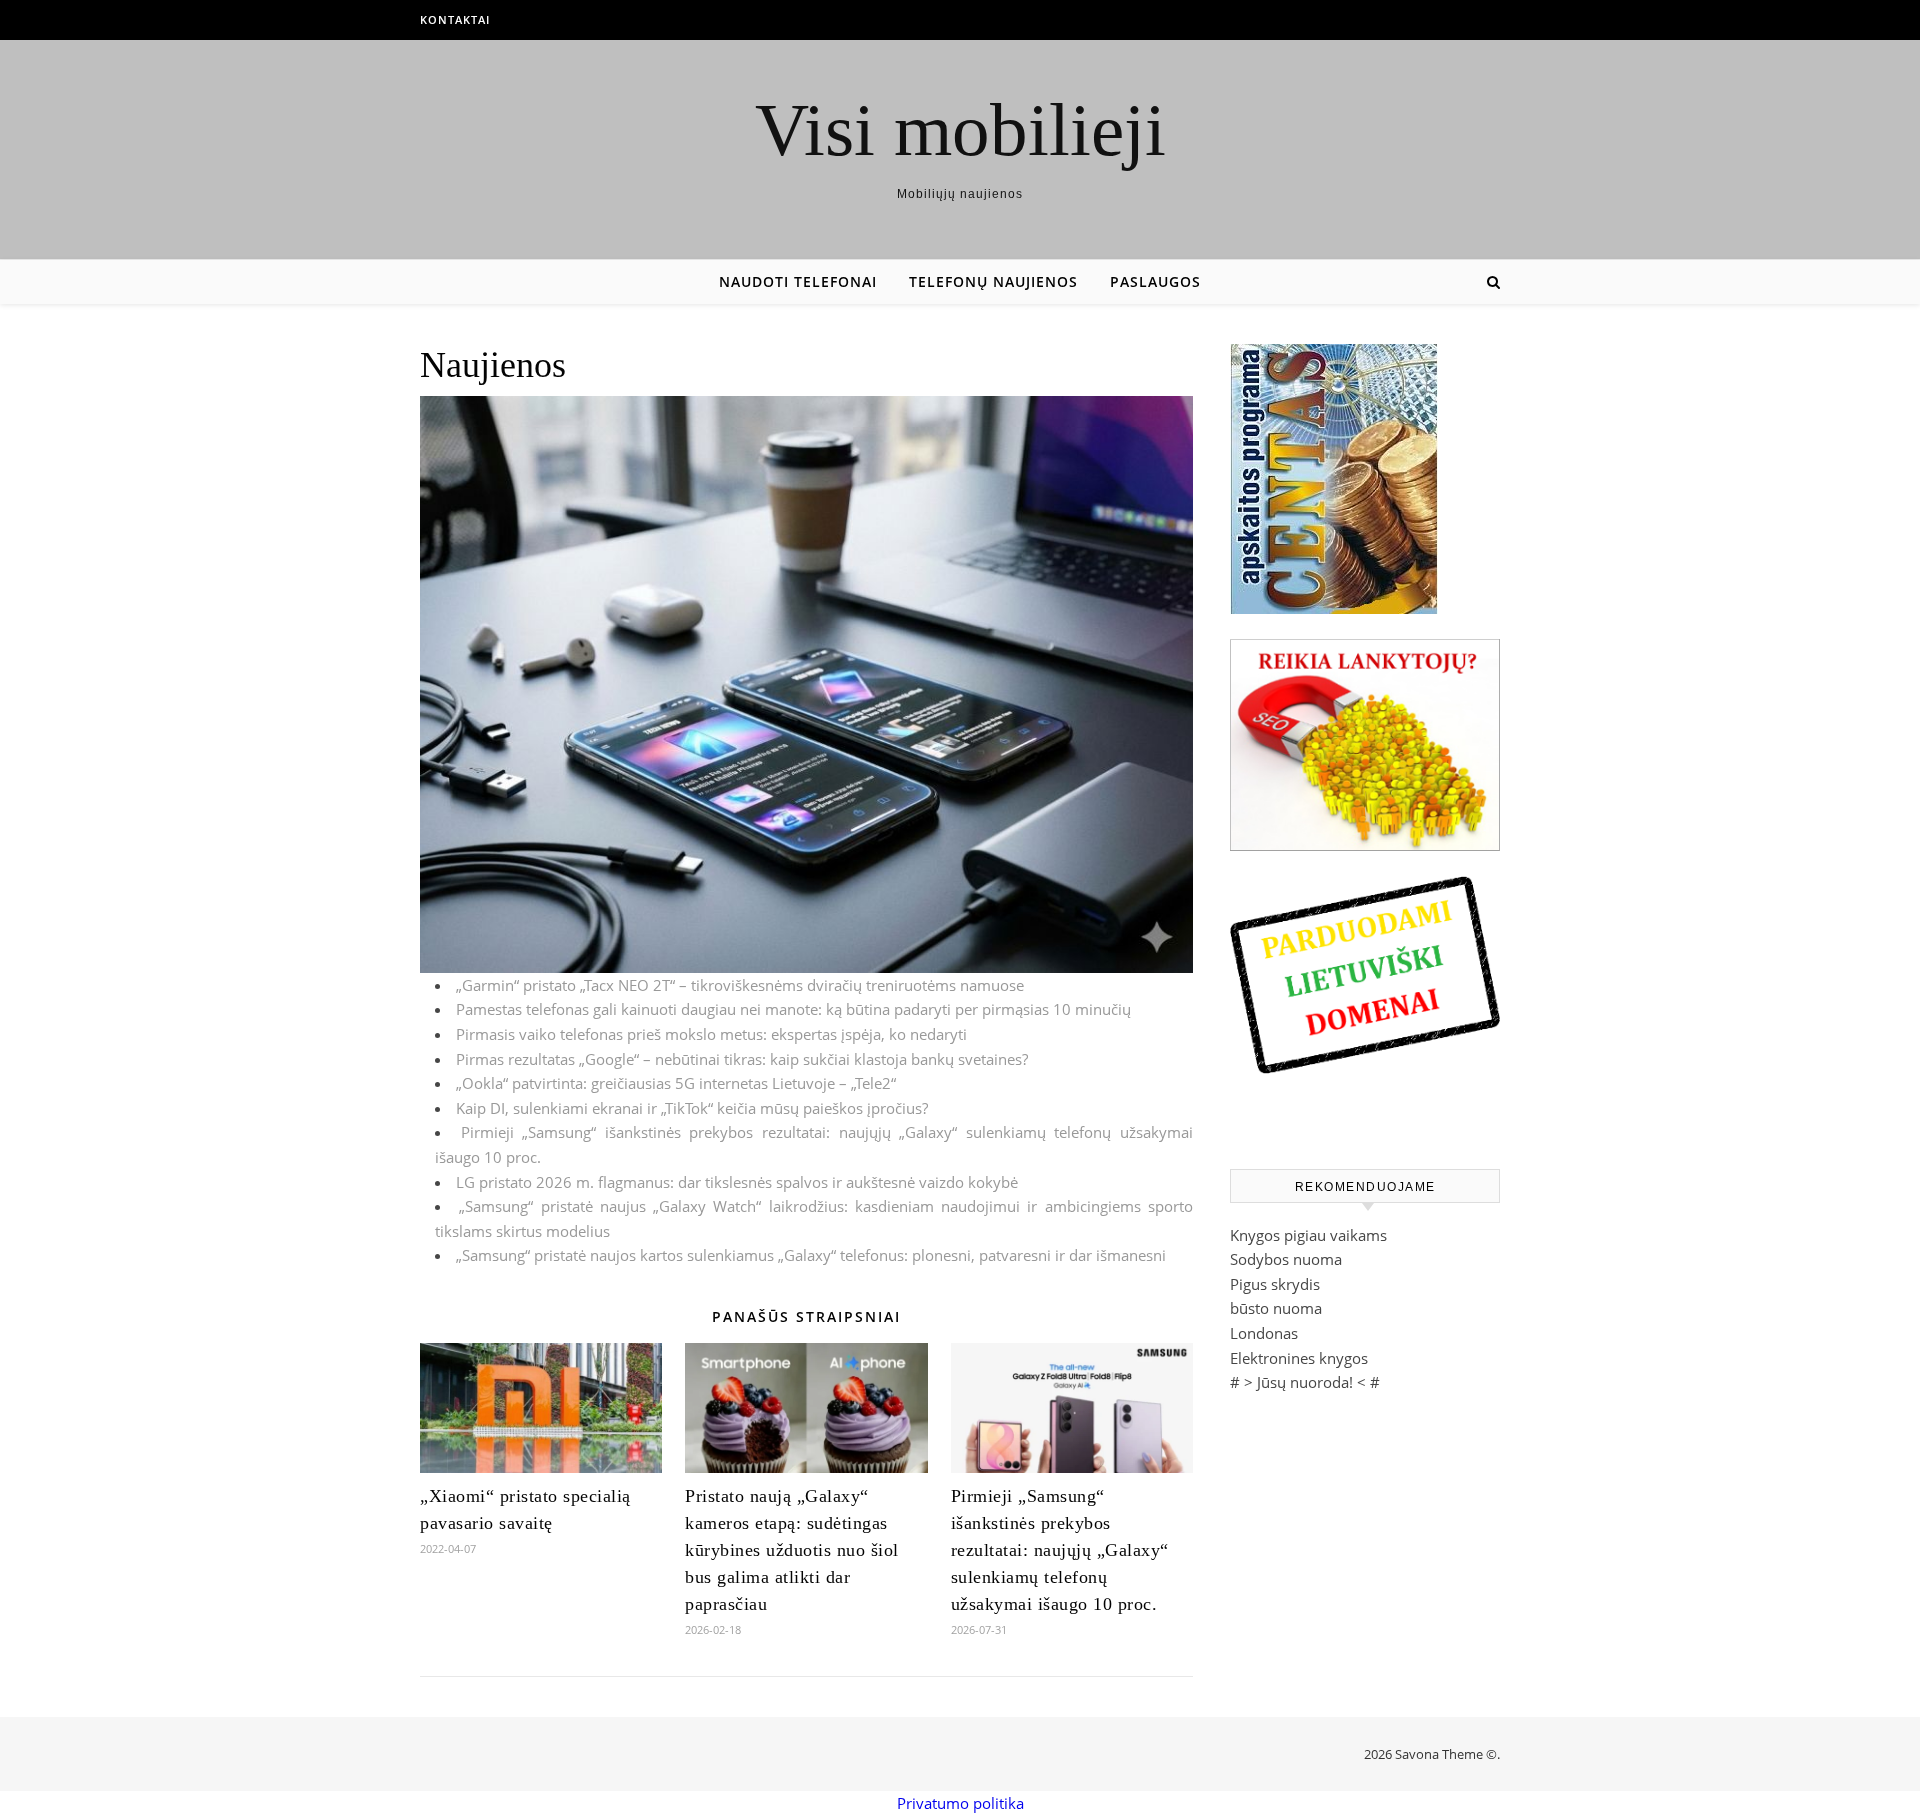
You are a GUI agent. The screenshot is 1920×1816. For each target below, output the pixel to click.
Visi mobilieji (960, 129)
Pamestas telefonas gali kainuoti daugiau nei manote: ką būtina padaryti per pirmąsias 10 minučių (793, 1009)
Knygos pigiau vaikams (1308, 1235)
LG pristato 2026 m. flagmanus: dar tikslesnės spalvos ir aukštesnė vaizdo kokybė (737, 1182)
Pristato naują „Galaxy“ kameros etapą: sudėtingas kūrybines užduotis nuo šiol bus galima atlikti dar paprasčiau (792, 1550)
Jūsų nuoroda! (1305, 1382)
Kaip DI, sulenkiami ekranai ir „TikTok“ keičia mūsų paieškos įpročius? (692, 1108)
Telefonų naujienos (993, 281)
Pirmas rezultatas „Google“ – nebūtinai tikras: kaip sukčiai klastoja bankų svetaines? (742, 1059)
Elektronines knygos (1299, 1358)
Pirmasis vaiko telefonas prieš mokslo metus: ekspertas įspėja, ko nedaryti (711, 1034)
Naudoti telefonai (798, 281)
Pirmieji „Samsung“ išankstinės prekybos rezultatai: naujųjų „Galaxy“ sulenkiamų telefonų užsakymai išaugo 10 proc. (1060, 1550)
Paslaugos (1155, 281)
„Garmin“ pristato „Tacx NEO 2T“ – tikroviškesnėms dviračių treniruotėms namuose (740, 985)
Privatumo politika (960, 1803)
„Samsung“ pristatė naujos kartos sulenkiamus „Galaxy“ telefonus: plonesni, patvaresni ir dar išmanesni (811, 1255)
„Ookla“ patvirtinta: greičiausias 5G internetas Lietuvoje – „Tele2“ (676, 1083)
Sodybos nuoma (1286, 1259)
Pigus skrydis (1275, 1284)
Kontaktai (455, 19)
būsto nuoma (1276, 1308)
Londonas (1264, 1333)
